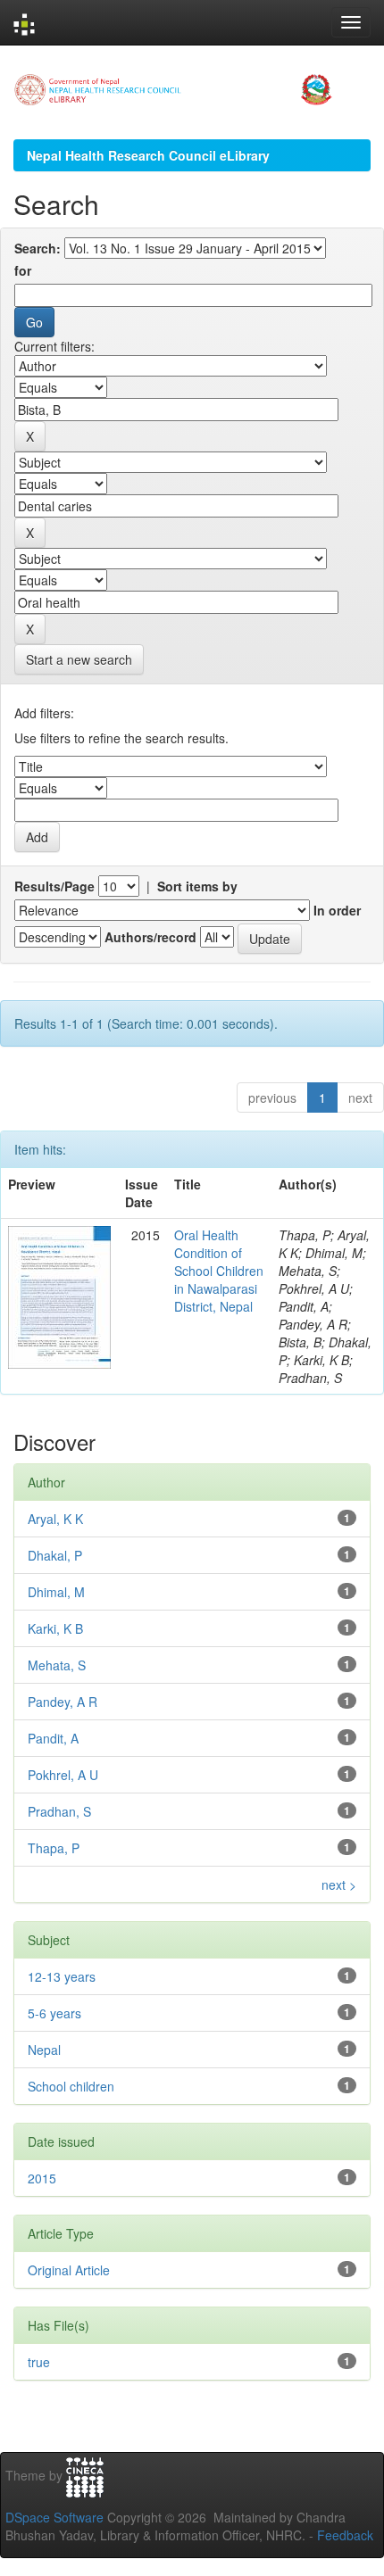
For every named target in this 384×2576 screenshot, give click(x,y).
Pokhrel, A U (63, 1775)
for (23, 270)
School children (71, 2086)
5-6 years (54, 2013)
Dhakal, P (55, 1555)
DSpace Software (54, 2517)
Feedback (345, 2535)
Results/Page (54, 886)
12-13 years (62, 1976)
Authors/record (150, 937)
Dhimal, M (56, 1592)
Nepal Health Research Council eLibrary (148, 155)
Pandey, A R (63, 1702)
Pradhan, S (59, 1811)
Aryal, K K (55, 1519)
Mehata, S (57, 1665)
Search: (38, 248)
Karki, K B (55, 1628)
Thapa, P (54, 1848)
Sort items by (197, 886)
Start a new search (79, 659)
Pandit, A (53, 1738)
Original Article (69, 2270)
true (39, 2362)
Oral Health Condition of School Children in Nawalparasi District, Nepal (219, 1271)
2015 (42, 2178)
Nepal (44, 2050)
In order (337, 910)
